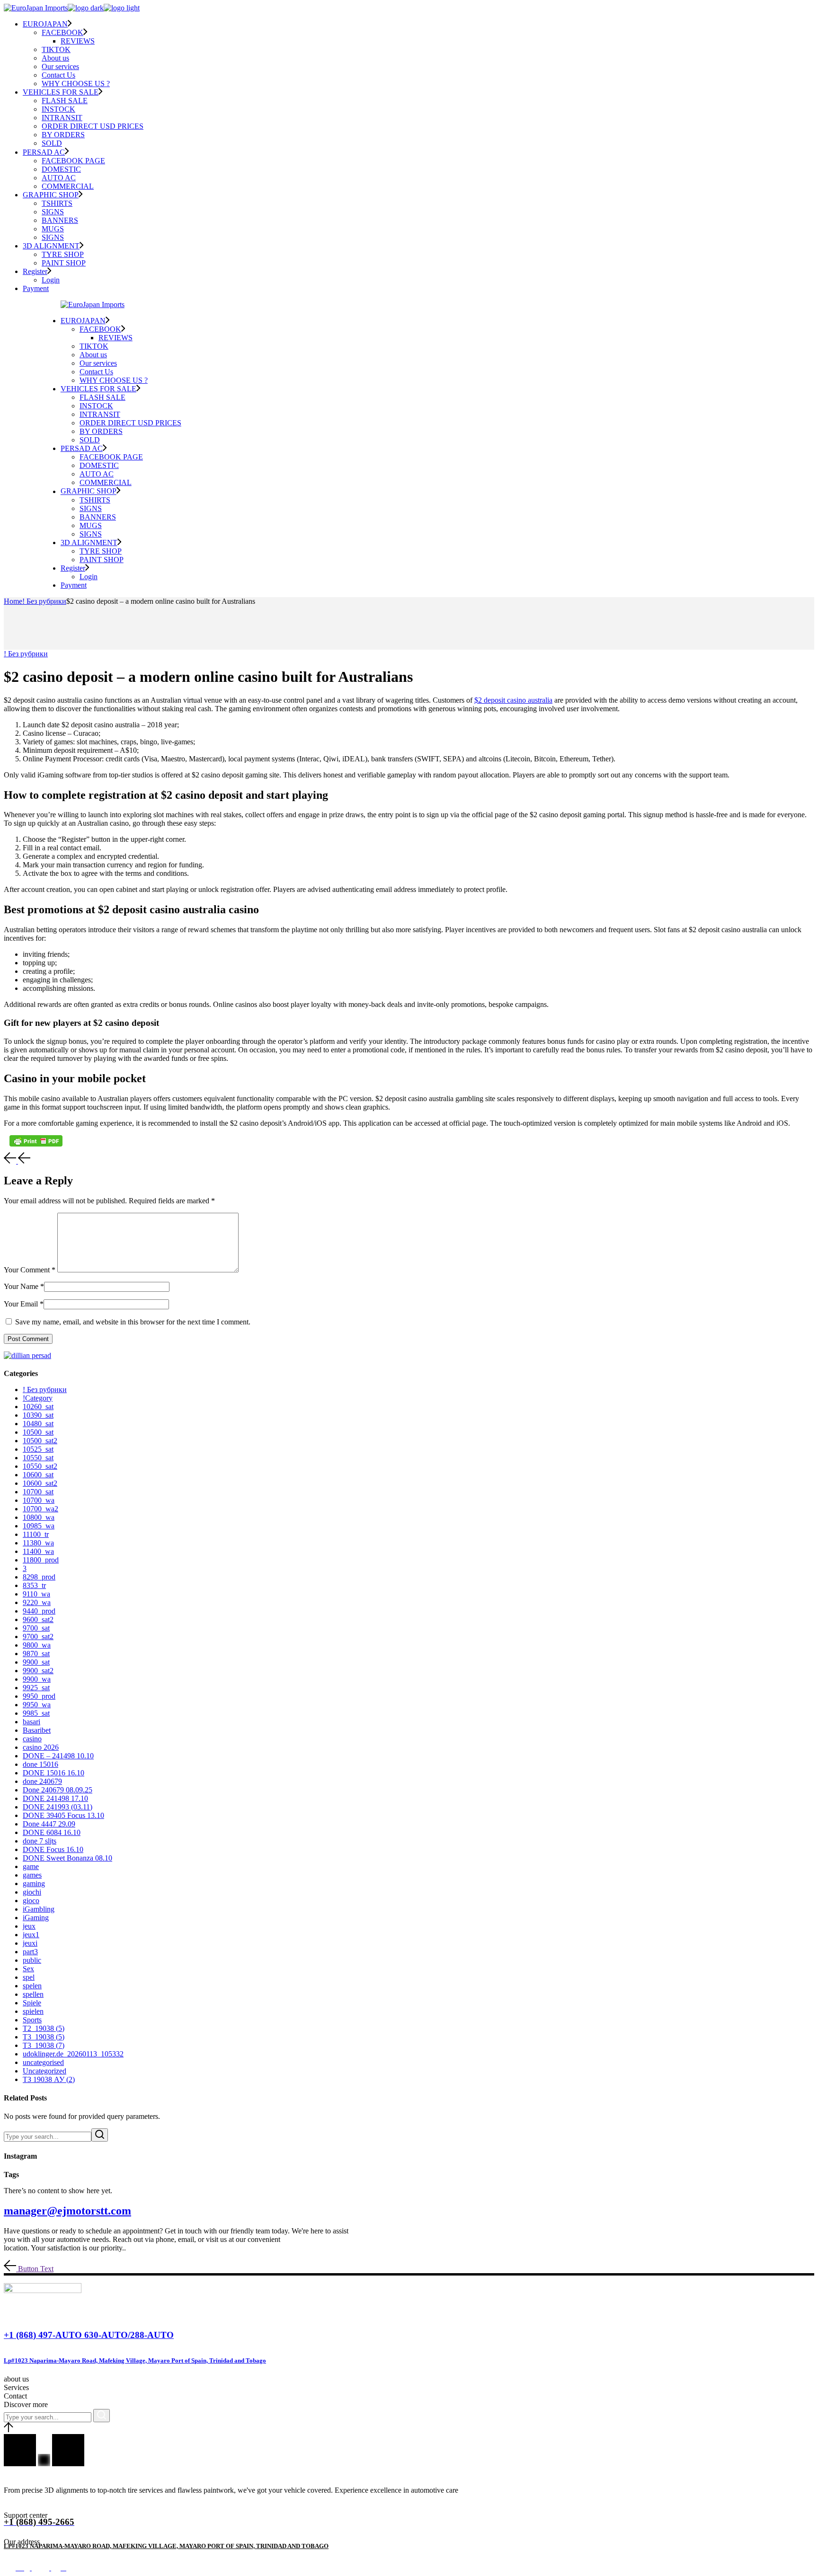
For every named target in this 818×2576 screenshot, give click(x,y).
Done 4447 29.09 (49, 1824)
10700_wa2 (40, 1509)
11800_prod (41, 1560)
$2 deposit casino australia (513, 700)
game (31, 1866)
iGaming (36, 1918)
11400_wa (38, 1551)
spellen (33, 1994)
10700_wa (39, 1500)
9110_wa (36, 1594)
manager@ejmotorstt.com (67, 2211)
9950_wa (37, 1705)
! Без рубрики (44, 601)
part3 (30, 1952)
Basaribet (37, 1730)
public (32, 1960)
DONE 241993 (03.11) (58, 1807)
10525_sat (38, 1449)
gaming (34, 1883)
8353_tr (34, 1585)
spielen (33, 2011)
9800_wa (37, 1645)
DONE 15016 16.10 (53, 1773)
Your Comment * (30, 1270)
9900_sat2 (38, 1671)
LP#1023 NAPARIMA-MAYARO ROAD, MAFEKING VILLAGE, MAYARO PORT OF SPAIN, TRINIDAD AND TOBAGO (166, 2546)
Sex (28, 1969)
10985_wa (39, 1526)
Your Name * (24, 1286)
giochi (32, 1892)
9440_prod (39, 1611)
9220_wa (37, 1602)
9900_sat (36, 1662)
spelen (32, 1986)
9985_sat (36, 1713)
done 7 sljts (40, 1841)
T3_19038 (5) (44, 2037)
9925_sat (36, 1688)
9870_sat (36, 1654)
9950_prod (39, 1696)
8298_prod (39, 1577)
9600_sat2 (38, 1619)
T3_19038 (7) (44, 2045)
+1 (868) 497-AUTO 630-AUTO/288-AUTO (89, 2335)
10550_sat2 (40, 1466)
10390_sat (38, 1415)
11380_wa (38, 1543)
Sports (32, 2020)
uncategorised (43, 2062)
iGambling (39, 1909)
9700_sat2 (38, 1636)
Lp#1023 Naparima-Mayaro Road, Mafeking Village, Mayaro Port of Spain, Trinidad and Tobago (135, 2360)
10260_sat (38, 1407)
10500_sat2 (40, 1441)
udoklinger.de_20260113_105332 (73, 2054)
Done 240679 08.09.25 (58, 1790)
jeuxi (30, 1943)
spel (29, 1977)
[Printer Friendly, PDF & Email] (36, 1141)
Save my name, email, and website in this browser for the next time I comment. (133, 1322)
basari (31, 1722)
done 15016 (40, 1764)
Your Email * (24, 1304)
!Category (38, 1398)
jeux (29, 1926)
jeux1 (31, 1935)
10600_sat (38, 1475)
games (32, 1875)
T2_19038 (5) (44, 2028)
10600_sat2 (40, 1483)
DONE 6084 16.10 (52, 1832)
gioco (31, 1901)
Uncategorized (44, 2071)
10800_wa (39, 1517)
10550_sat (38, 1458)
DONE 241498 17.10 (55, 1798)
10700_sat (38, 1492)
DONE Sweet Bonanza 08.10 (67, 1858)
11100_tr (36, 1534)
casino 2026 (41, 1747)
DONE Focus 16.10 (53, 1849)
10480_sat (38, 1424)
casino (32, 1739)
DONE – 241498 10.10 (58, 1756)
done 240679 (42, 1781)
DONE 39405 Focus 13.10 (63, 1815)
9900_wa (37, 1679)
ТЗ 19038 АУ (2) (49, 2079)
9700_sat (36, 1628)
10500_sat (38, 1432)
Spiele (32, 2003)
